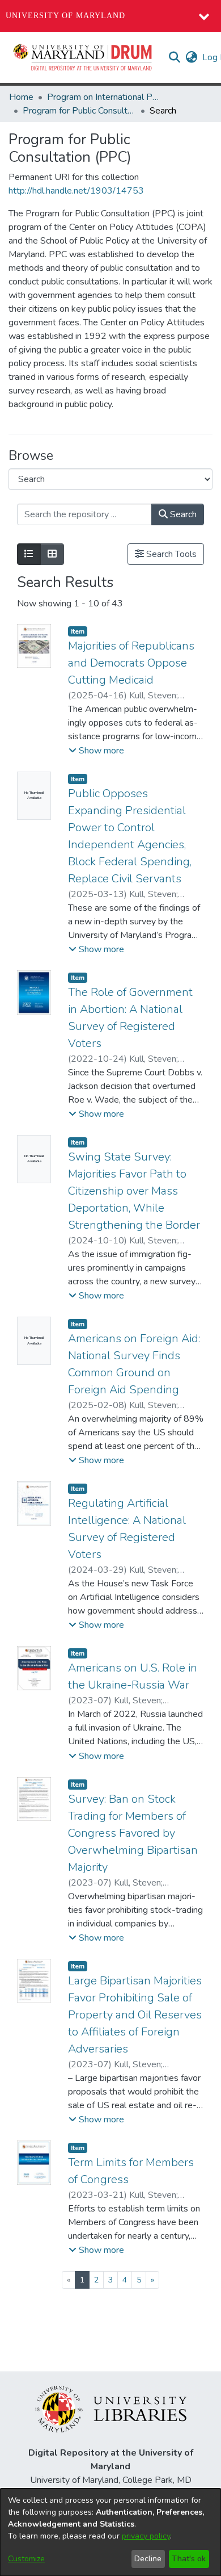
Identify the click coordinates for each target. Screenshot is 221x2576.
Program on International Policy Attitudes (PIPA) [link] (104, 97)
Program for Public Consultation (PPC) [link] (79, 111)
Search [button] (182, 514)
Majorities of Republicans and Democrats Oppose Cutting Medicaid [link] (131, 663)
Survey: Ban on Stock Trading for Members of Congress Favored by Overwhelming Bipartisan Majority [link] (133, 1833)
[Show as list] (29, 554)
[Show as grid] (52, 554)
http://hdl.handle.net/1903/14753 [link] (76, 191)
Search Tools (170, 554)
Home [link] (21, 97)
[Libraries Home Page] (111, 2409)
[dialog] (110, 2532)
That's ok (189, 2559)
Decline (148, 2559)
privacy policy (146, 2536)
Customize (26, 2559)
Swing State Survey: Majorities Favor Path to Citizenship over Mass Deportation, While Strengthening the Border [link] (134, 1191)
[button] (83, 57)
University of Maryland (65, 16)
